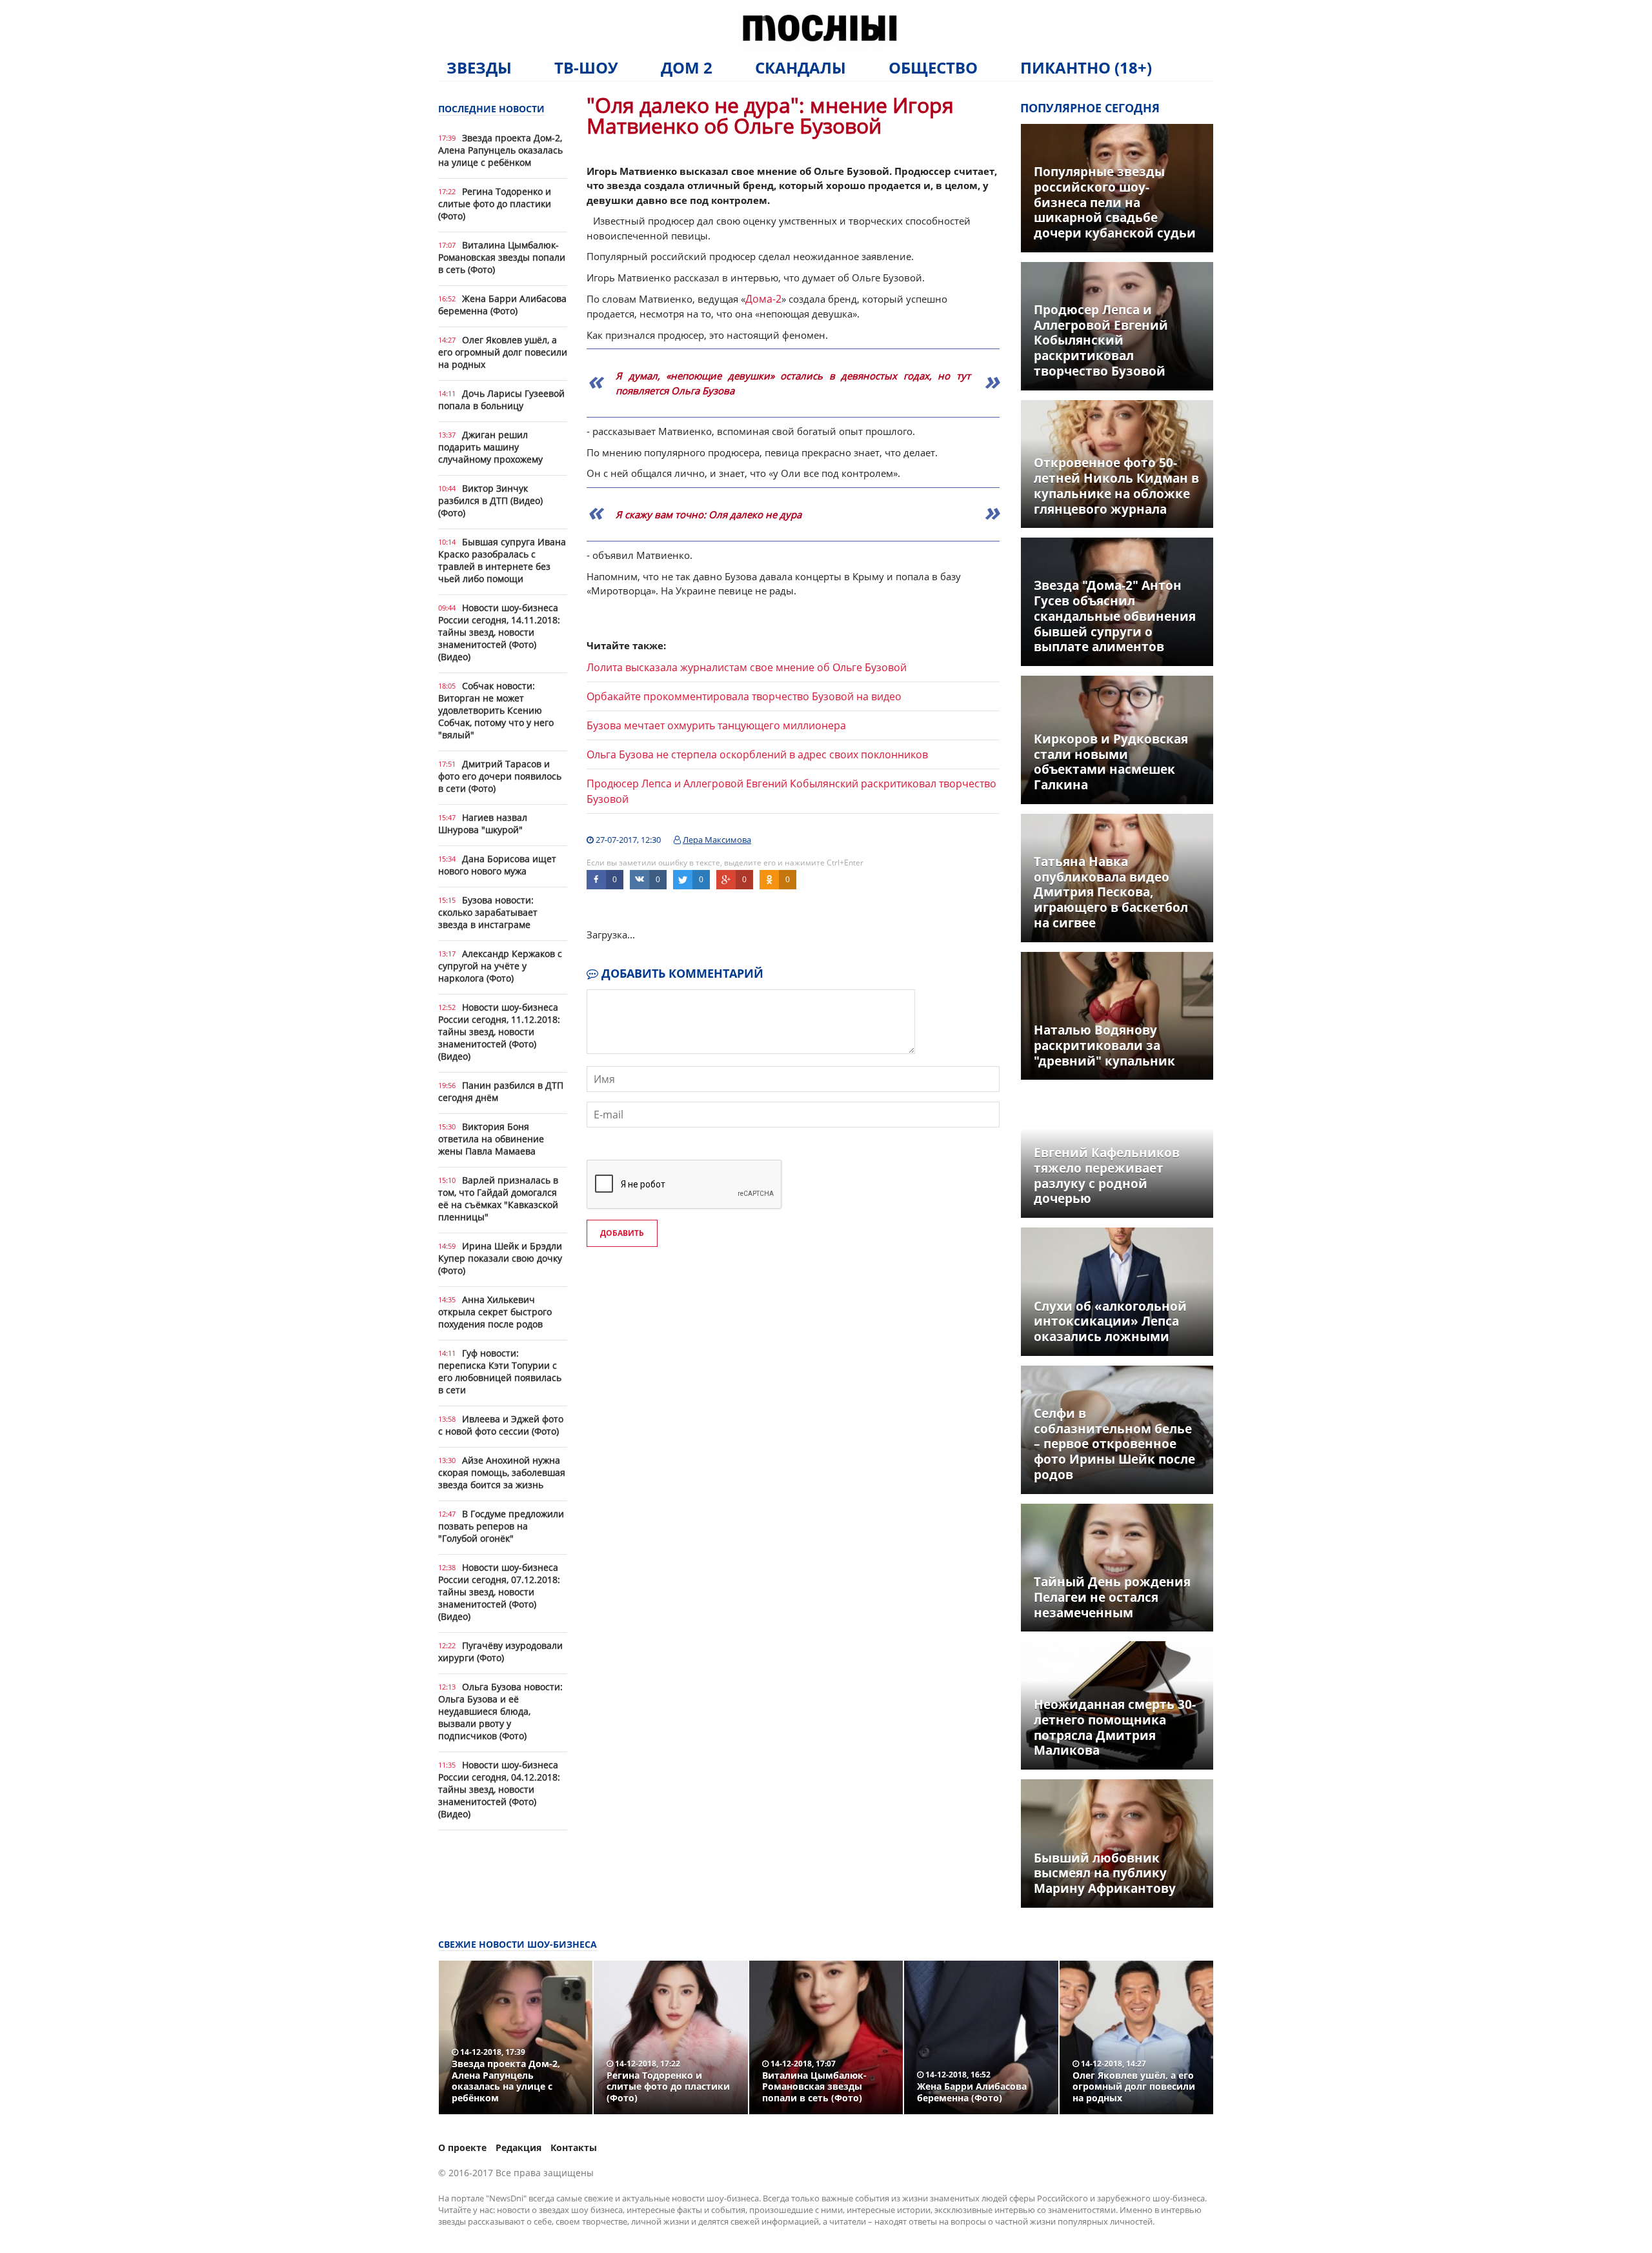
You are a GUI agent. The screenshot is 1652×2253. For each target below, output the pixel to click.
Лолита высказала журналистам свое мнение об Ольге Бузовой (747, 667)
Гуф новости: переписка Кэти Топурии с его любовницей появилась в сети (500, 1371)
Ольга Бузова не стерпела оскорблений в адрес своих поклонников (757, 754)
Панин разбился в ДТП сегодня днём (501, 1091)
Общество (933, 67)
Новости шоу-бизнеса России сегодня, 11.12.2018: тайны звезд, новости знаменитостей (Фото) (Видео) (499, 1032)
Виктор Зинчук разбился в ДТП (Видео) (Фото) (490, 500)
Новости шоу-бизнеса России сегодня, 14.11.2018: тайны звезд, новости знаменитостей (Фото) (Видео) (499, 632)
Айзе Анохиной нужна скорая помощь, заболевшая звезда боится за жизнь (502, 1472)
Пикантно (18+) (1086, 67)
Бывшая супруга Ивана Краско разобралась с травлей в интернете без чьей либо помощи (502, 560)
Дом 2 (687, 67)
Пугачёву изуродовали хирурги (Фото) (500, 1652)
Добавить (622, 1233)
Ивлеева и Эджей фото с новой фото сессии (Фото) (501, 1425)
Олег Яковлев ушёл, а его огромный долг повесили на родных (503, 352)
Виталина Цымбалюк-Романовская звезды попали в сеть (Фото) (502, 257)
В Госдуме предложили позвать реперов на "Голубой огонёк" (501, 1526)
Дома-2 (763, 299)
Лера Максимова (717, 840)
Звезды (479, 67)
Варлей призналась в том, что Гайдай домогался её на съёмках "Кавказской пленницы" (498, 1198)
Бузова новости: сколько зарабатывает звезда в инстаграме (488, 912)
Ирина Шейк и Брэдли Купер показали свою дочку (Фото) (500, 1258)
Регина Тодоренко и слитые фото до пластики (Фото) (495, 204)
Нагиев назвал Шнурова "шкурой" (483, 823)
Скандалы (801, 67)
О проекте (462, 2147)
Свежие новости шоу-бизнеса (518, 1944)
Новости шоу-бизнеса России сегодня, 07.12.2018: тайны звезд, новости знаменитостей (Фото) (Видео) (499, 1592)
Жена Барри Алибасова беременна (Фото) (502, 305)
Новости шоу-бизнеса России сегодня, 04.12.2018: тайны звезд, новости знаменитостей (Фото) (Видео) (499, 1789)
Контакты (574, 2147)
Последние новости (491, 109)
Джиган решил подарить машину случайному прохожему (490, 447)
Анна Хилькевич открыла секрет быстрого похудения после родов (495, 1312)
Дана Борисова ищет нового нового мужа (497, 865)
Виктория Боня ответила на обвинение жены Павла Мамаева (491, 1139)
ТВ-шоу (586, 67)
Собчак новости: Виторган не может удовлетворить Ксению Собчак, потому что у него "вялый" (496, 710)
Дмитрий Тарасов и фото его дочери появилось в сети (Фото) (500, 776)
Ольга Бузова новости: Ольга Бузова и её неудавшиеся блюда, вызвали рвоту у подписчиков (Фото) (500, 1711)
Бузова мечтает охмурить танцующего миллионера (716, 725)
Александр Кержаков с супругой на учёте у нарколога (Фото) (500, 966)
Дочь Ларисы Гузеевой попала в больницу (501, 399)
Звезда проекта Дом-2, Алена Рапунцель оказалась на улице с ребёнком (500, 150)
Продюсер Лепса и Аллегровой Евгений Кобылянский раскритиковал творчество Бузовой (791, 791)
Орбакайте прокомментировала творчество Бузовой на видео (744, 696)
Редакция (519, 2147)
